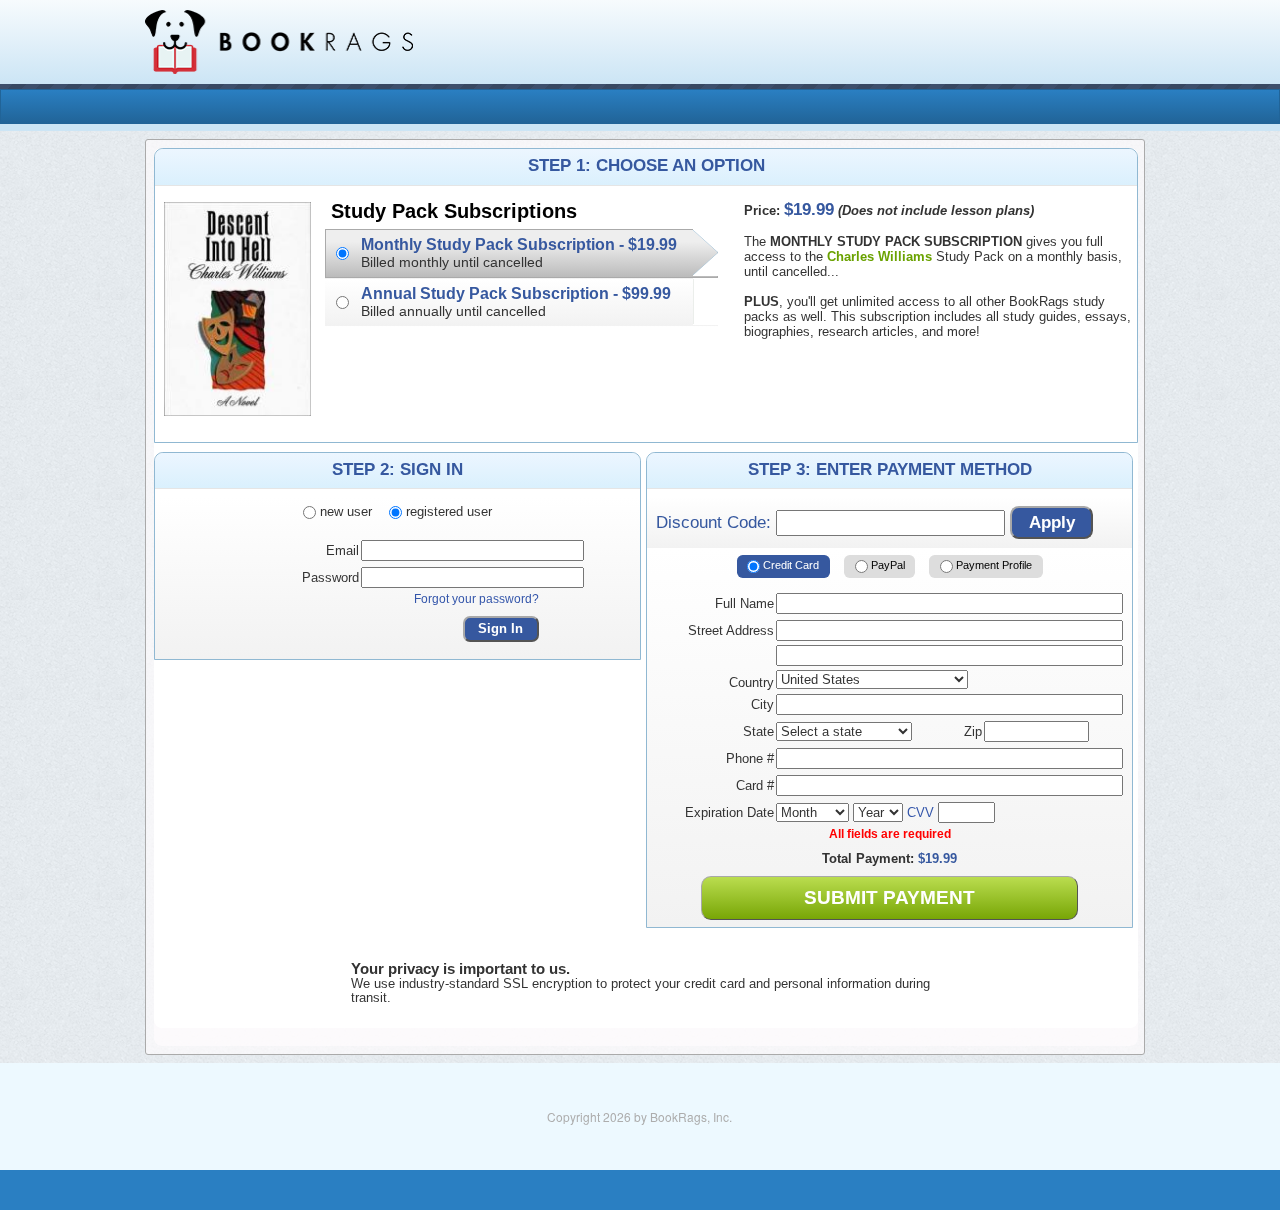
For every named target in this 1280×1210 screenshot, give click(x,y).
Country (751, 682)
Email (342, 550)
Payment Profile (992, 565)
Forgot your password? (476, 599)
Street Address (731, 630)
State (758, 731)
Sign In (500, 628)
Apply (1052, 522)
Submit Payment (889, 897)
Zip (973, 731)
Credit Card (789, 565)
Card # (755, 785)
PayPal (886, 565)
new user (344, 511)
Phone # (750, 758)
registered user (447, 511)
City (762, 704)
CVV (920, 812)
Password (330, 577)
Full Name (744, 603)
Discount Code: (716, 522)
